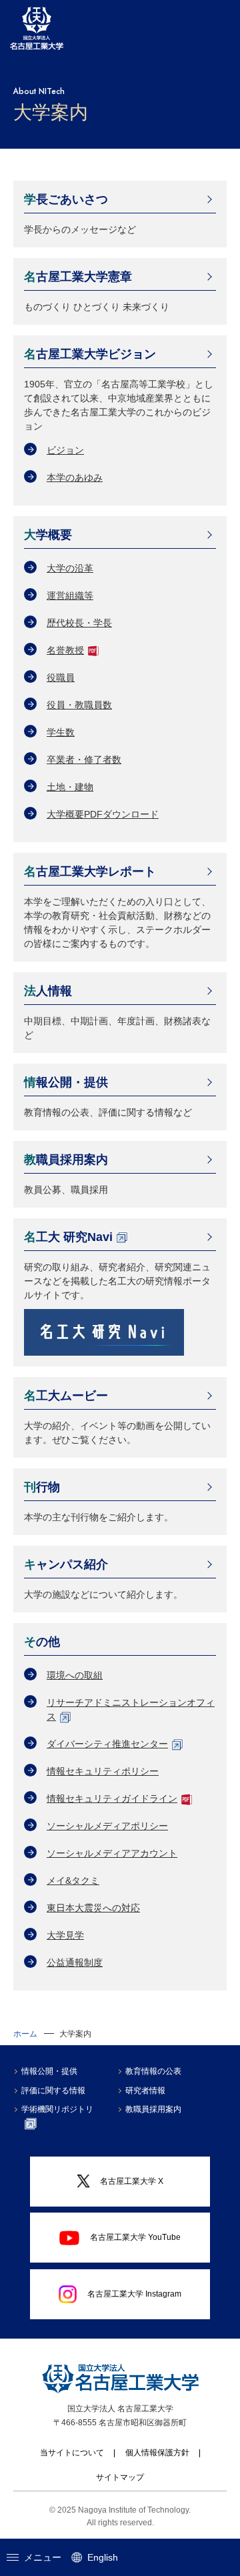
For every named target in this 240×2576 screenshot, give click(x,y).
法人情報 (48, 991)
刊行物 (42, 1487)
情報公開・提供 (66, 1082)
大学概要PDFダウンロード (103, 814)
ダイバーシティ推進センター (107, 1744)
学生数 (61, 732)
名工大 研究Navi (68, 1237)
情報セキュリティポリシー (103, 1771)
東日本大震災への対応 (93, 1908)
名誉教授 (65, 650)
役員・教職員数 (79, 705)
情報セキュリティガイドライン (112, 1798)
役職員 (61, 678)
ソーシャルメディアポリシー (107, 1826)
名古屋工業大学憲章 (78, 277)
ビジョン (65, 450)
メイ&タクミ (73, 1880)
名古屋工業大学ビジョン (90, 354)
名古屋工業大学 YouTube (135, 2237)
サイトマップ (120, 2477)
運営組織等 (70, 595)
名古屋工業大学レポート (90, 872)
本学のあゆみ (75, 477)
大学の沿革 (70, 568)
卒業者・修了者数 (84, 760)
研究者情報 (145, 2091)
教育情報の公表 (153, 2071)
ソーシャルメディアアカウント (112, 1853)
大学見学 (65, 1935)
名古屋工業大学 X (132, 2181)
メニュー (43, 2557)
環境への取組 (75, 1675)
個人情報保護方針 (157, 2453)
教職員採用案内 (66, 1160)
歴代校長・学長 (79, 623)
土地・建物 (70, 787)
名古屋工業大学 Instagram (134, 2294)
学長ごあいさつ (66, 199)
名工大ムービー (66, 1396)
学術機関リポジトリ (57, 2109)
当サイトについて (72, 2453)
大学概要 (48, 535)
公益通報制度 (75, 1963)
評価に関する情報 (53, 2091)
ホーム (25, 2034)
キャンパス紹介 (66, 1564)
